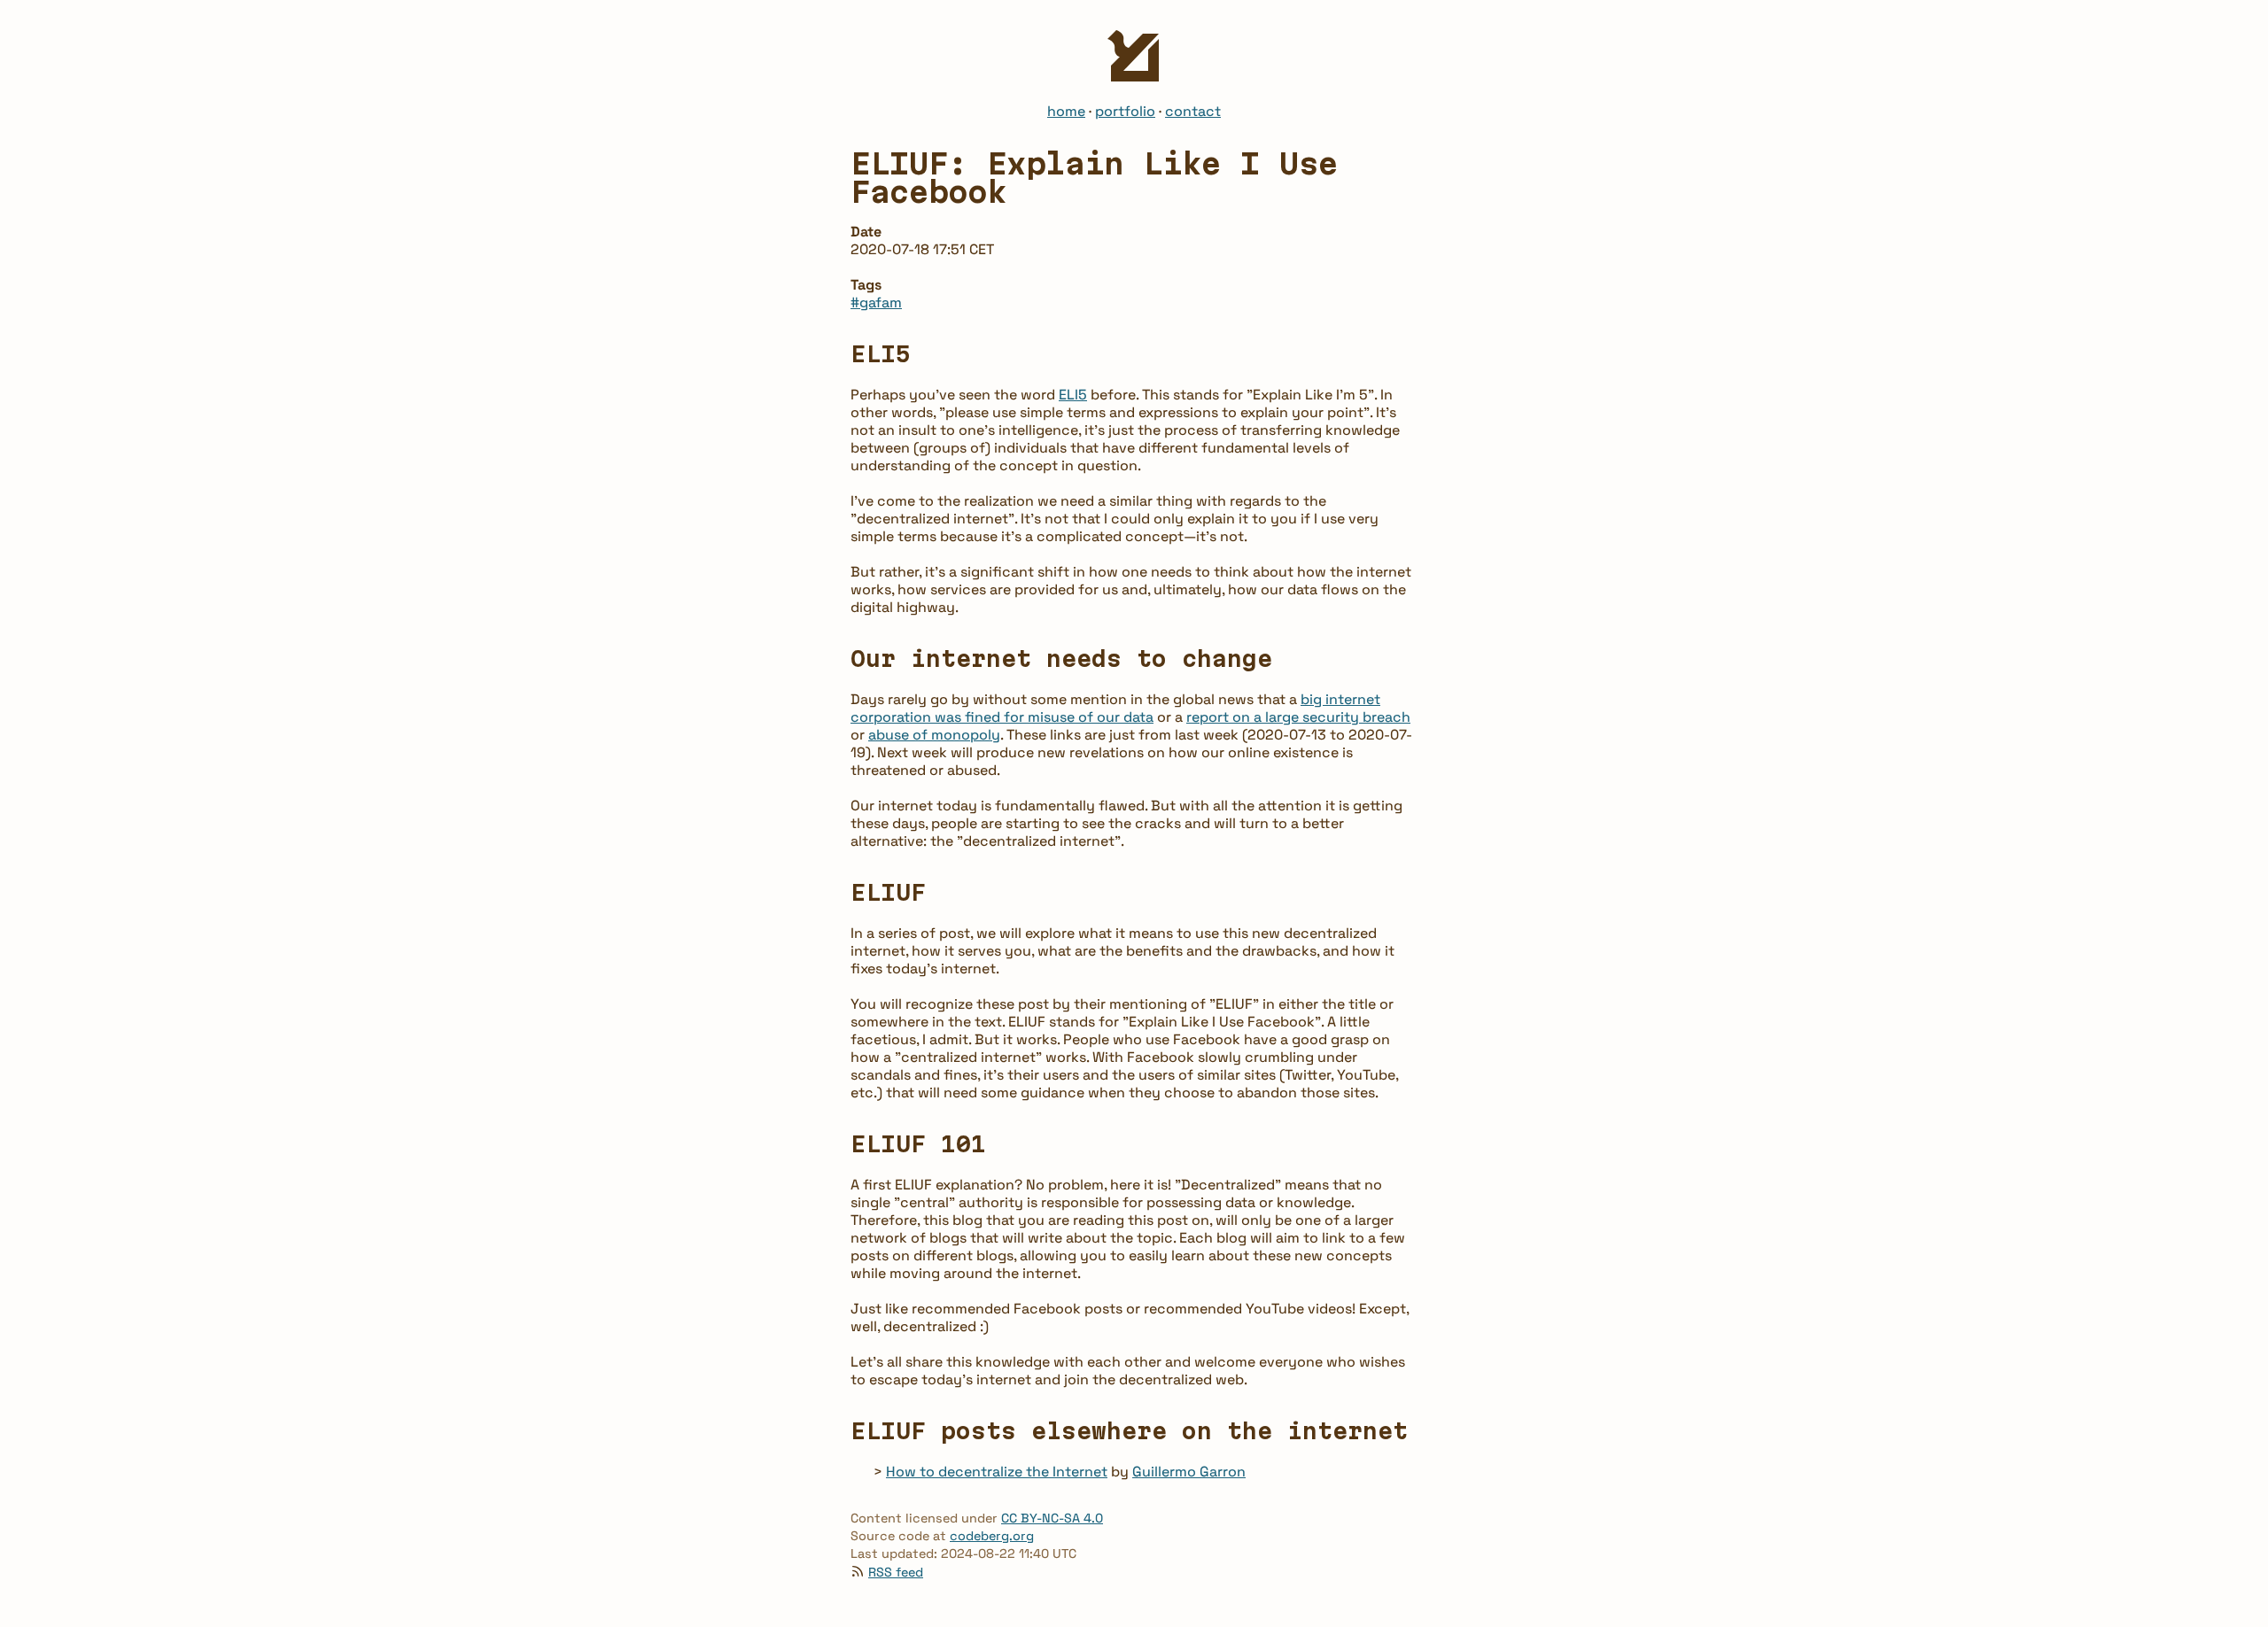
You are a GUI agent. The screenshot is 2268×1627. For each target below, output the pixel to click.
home (1066, 111)
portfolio (1125, 111)
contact (1193, 111)
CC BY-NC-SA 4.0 (1052, 1518)
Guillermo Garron (1189, 1472)
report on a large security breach (1298, 717)
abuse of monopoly (934, 735)
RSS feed (896, 1572)
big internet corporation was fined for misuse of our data (1115, 708)
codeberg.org (992, 1536)
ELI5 (1073, 395)
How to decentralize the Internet (997, 1472)
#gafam (876, 302)
